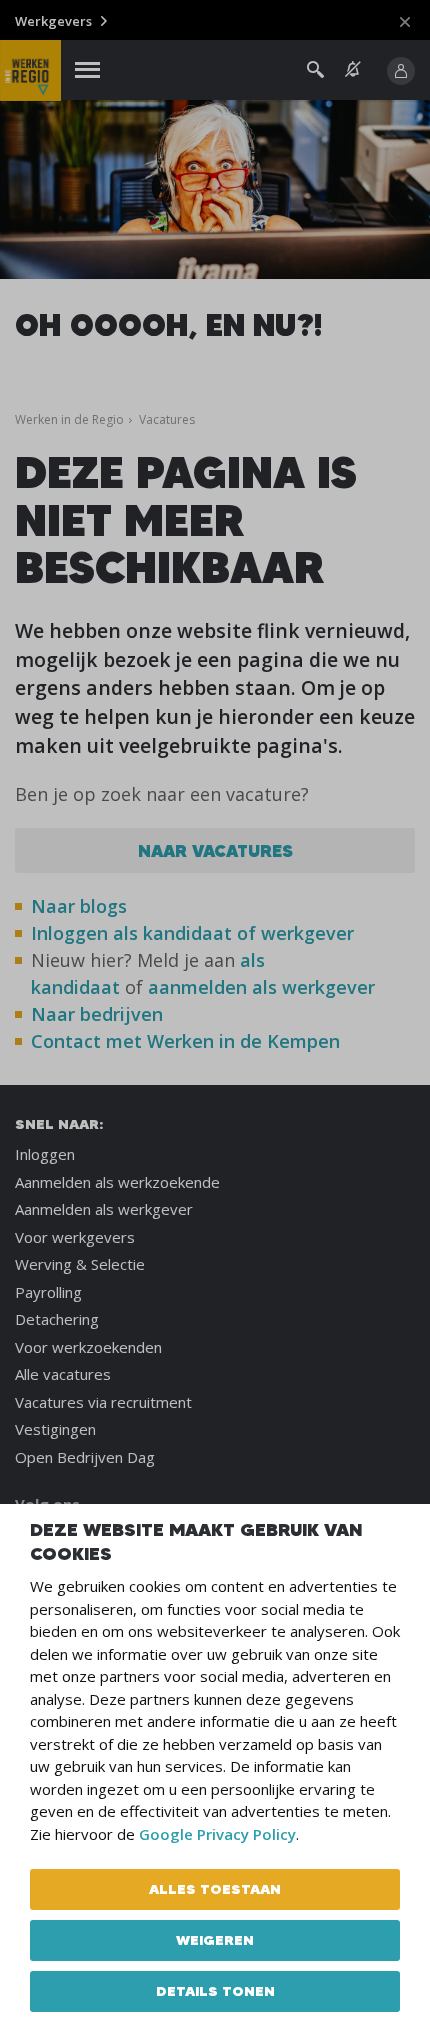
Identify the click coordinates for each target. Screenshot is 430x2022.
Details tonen (215, 1991)
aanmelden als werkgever (261, 987)
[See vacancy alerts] (353, 69)
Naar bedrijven (99, 1014)
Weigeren (215, 1940)
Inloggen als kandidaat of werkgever (192, 933)
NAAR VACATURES (215, 850)
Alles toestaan (215, 1889)
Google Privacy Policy (217, 1834)
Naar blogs (79, 906)
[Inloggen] (401, 71)
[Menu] (87, 70)
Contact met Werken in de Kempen (185, 1041)
